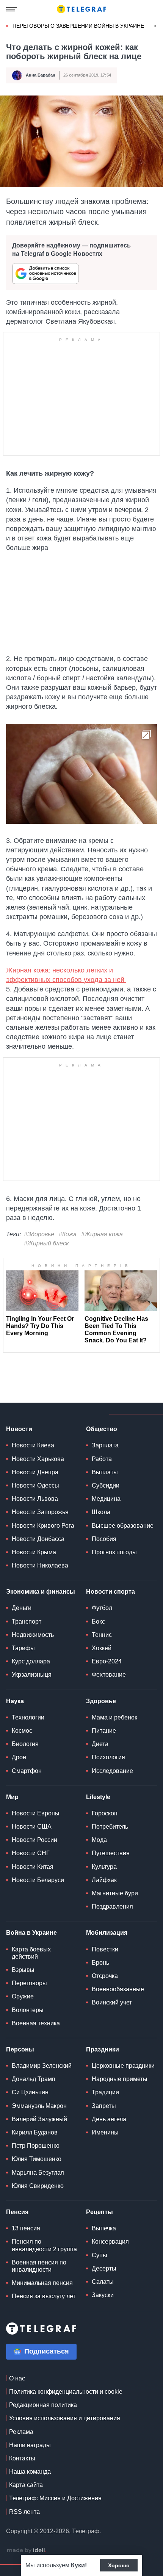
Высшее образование (123, 1526)
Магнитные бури (115, 1893)
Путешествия (111, 1853)
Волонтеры (28, 2010)
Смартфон (27, 1771)
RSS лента (24, 2512)
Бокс (98, 1622)
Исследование (112, 1771)
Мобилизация (107, 1933)
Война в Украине (31, 1933)
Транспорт (27, 1622)
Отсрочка (105, 1976)
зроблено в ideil (27, 2551)
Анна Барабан (41, 75)
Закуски (103, 2295)
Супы (100, 2255)
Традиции (105, 2092)
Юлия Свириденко (38, 2186)
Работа (102, 1459)
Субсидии (106, 1485)
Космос (22, 1731)
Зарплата (105, 1445)
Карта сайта (26, 2485)
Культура (104, 1867)
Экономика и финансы (41, 1592)
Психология (108, 1757)
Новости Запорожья (40, 1512)
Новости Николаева (40, 1565)
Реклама (21, 2432)
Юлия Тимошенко (37, 2159)
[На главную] (81, 9)
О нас (17, 2378)
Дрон (19, 1757)
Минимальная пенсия (42, 2283)
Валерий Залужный (39, 2119)
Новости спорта (110, 1592)
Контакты (22, 2458)
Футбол (102, 1608)
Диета (100, 1744)
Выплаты (105, 1472)
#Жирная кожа (102, 1234)
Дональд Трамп (34, 2079)
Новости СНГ (31, 1853)
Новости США (32, 1827)
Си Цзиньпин (30, 2092)
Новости (19, 1429)
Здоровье (101, 1701)
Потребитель (110, 1827)
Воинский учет (112, 2002)
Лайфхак (104, 1880)
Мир (12, 1797)
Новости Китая (33, 1867)
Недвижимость (33, 1635)
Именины (105, 2132)
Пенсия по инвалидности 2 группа (44, 2245)
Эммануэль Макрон (39, 2106)
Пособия (104, 1539)
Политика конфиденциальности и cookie (66, 2392)
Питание (104, 1731)
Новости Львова (35, 1499)
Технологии (28, 1717)
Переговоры (29, 1983)
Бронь (100, 1963)
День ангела (109, 2119)
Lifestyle (98, 1797)
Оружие (23, 1996)
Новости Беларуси (38, 1880)
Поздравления (112, 1907)
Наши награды (30, 2445)
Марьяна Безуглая (38, 2173)
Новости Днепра (35, 1472)
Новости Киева (33, 1445)
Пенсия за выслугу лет (44, 2296)
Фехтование (109, 1675)
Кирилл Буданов (35, 2132)
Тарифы (23, 1648)
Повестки (105, 1949)
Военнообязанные (118, 1989)
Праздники (103, 2049)
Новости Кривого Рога (43, 1526)
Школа (101, 1512)
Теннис (102, 1635)
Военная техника (36, 2023)
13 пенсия (26, 2228)
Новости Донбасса (38, 1539)
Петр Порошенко (36, 2146)
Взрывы (23, 1970)
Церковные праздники (123, 2066)
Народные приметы (120, 2079)
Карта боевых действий (31, 1953)
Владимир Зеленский (42, 2066)
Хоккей (102, 1648)
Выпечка (104, 2228)
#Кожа (68, 1234)
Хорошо (119, 2565)
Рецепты (100, 2212)
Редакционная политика (43, 2405)
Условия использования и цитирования (65, 2418)
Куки (78, 2565)
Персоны (20, 2049)
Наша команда (30, 2472)
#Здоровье (39, 1234)
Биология (25, 1744)
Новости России (34, 1840)
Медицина (106, 1499)
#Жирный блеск (46, 1243)
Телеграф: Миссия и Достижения (55, 2498)
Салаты (103, 2282)
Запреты (104, 2106)
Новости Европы (36, 1813)
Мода (99, 1840)
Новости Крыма (34, 1552)
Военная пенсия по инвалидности (39, 2266)
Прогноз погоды (114, 1552)
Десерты (104, 2268)
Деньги (22, 1608)
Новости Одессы (35, 1485)
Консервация (110, 2242)
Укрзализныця (32, 1675)
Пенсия (17, 2212)
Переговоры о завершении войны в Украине (78, 26)
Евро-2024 (107, 1661)
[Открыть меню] (11, 9)
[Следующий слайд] (155, 26)
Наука (15, 1701)
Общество (102, 1429)
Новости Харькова (38, 1459)
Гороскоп (105, 1813)
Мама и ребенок (114, 1717)
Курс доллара (31, 1661)
